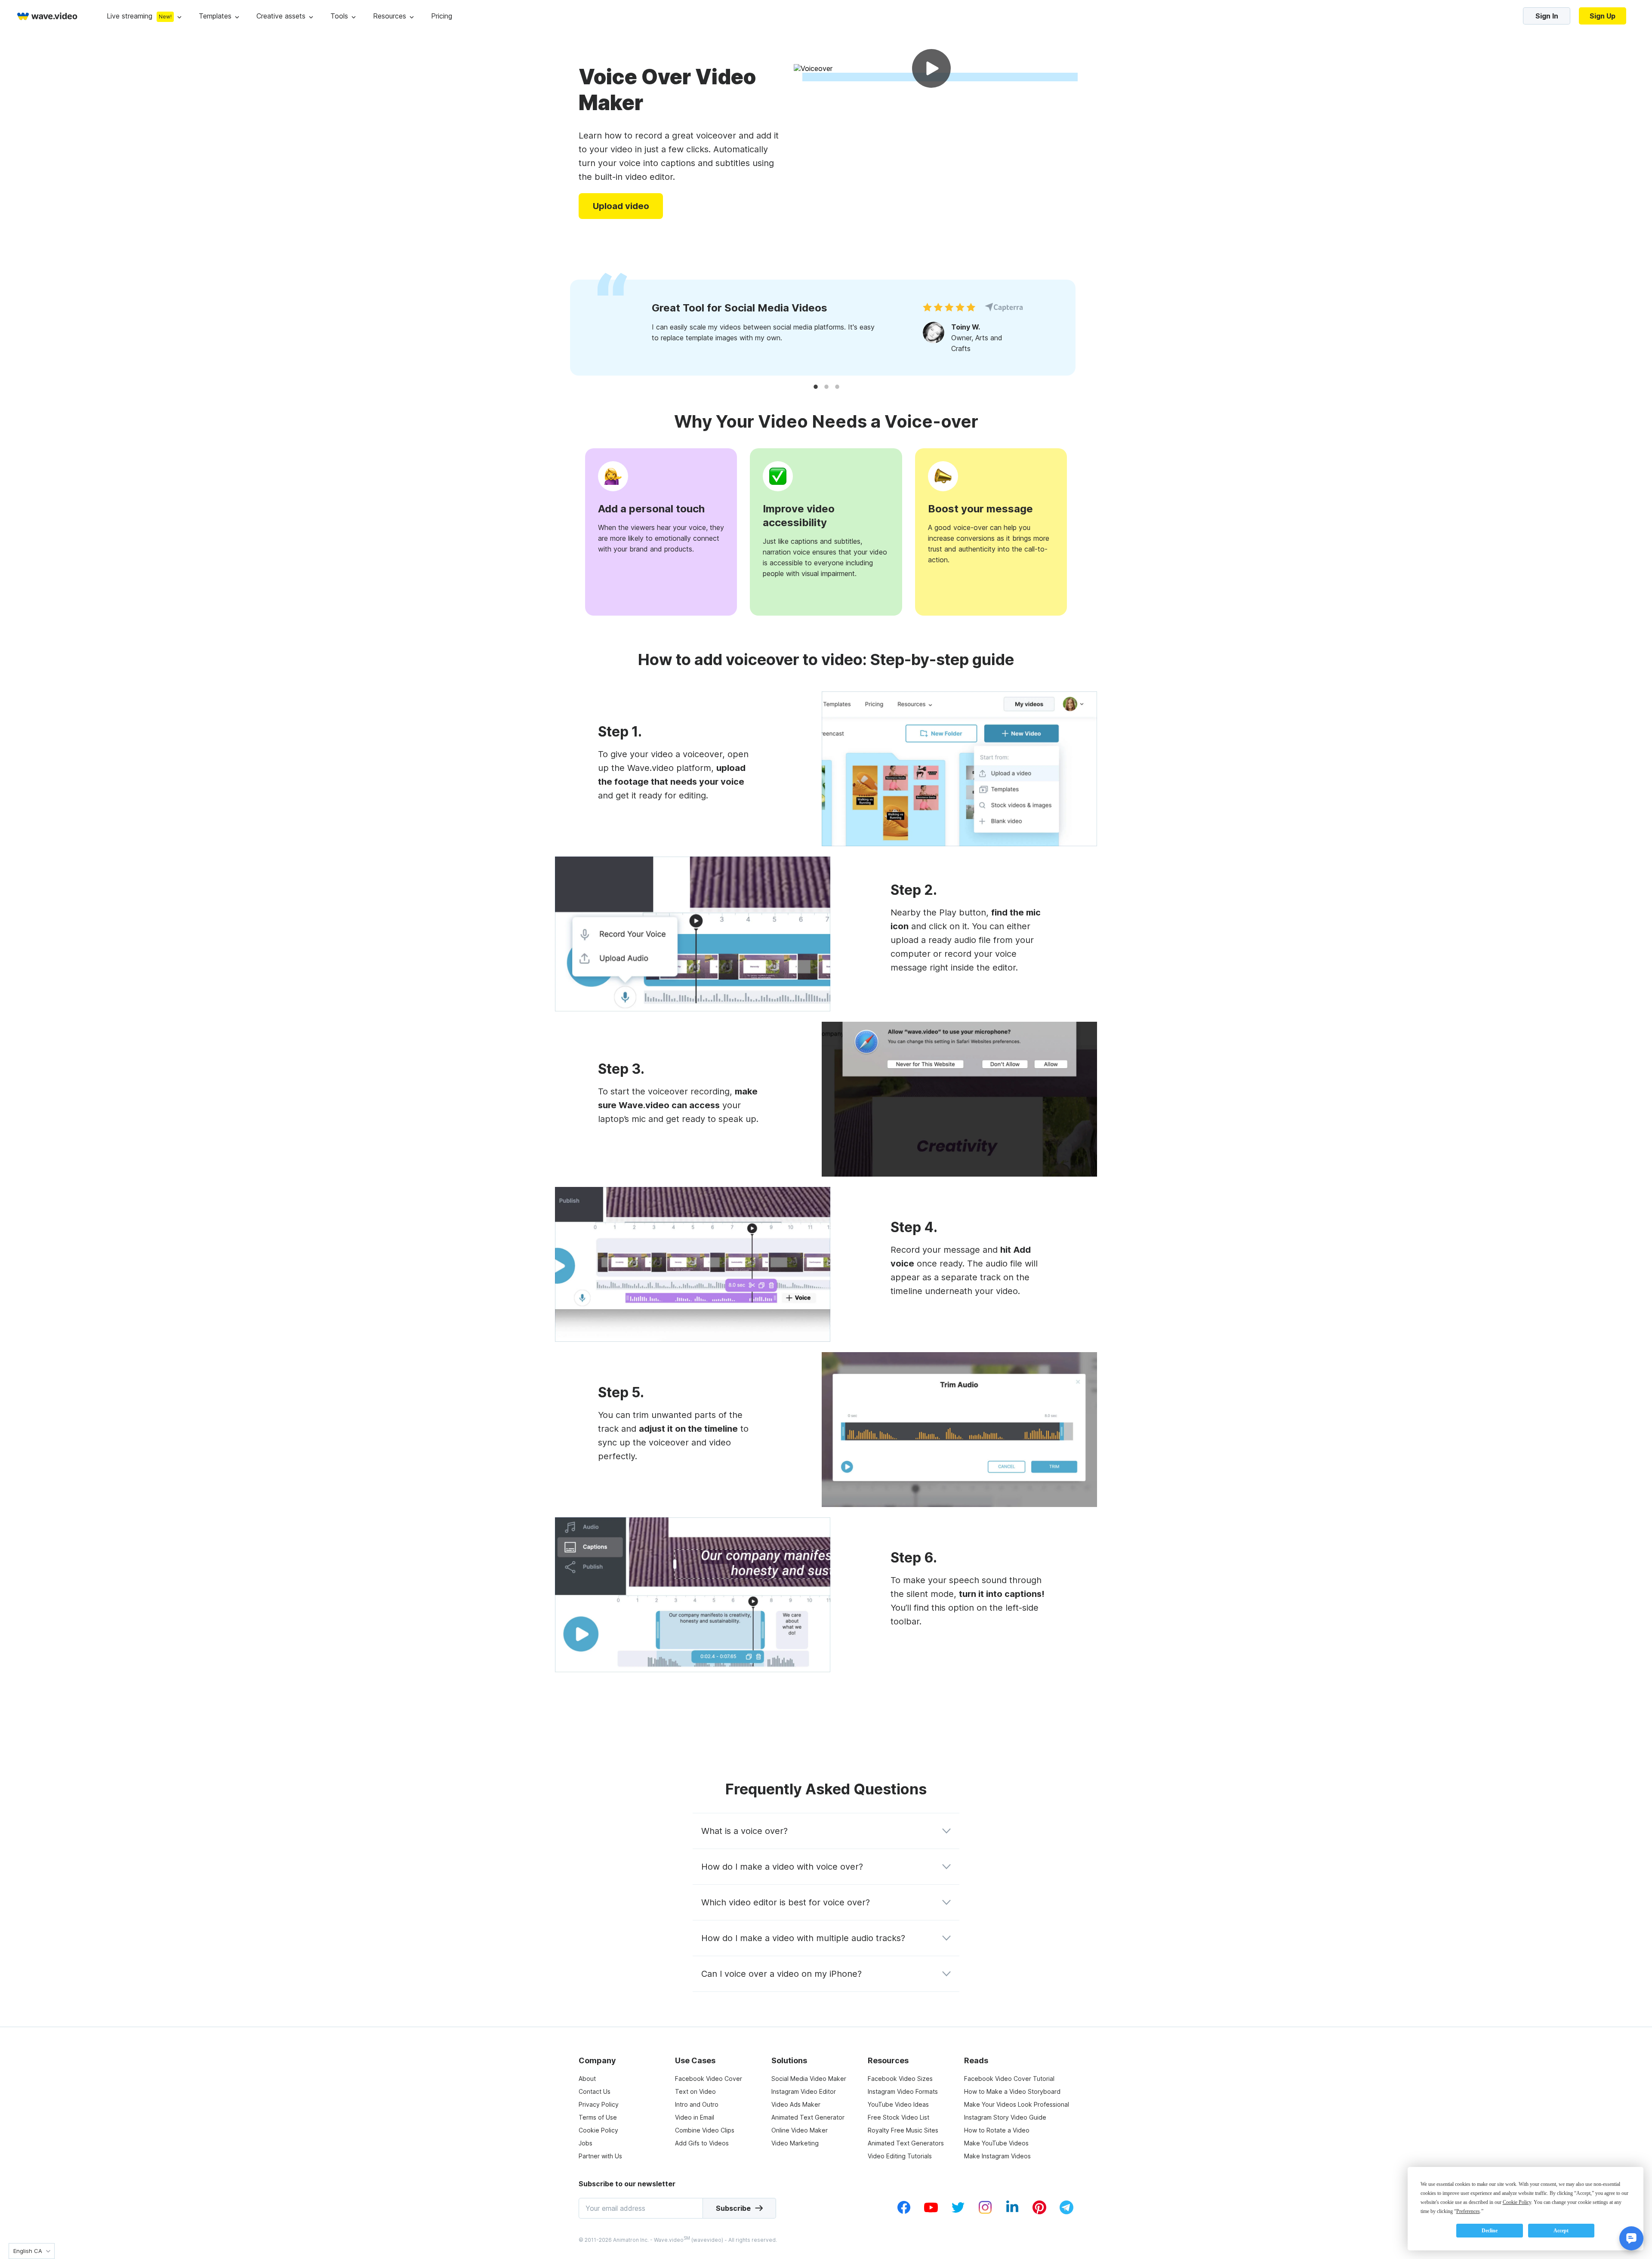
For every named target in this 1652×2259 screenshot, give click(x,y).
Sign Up (1603, 16)
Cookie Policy (598, 2130)
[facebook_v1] (904, 2212)
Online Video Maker (800, 2130)
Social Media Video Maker (809, 2079)
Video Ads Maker (796, 2104)
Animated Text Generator (808, 2117)
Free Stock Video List (898, 2117)
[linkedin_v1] (1012, 2212)
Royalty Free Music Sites (903, 2130)
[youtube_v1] (931, 2212)
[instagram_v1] (985, 2212)
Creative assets (281, 16)
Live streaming (129, 16)
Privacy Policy (599, 2104)
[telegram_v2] (1066, 2212)
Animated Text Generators (906, 2143)
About (587, 2079)
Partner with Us (600, 2156)
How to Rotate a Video (997, 2130)
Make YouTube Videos (996, 2143)
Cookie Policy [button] (1517, 2202)
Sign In (1547, 16)
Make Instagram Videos (997, 2156)
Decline (1490, 2231)
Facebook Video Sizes (900, 2079)
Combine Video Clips (705, 2130)
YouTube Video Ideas (898, 2104)
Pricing (442, 16)
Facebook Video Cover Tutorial (1009, 2079)
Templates (215, 16)
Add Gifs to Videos (702, 2143)
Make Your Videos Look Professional (1017, 2104)
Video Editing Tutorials (900, 2156)
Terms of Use (598, 2117)
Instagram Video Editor (804, 2091)
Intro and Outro (697, 2104)
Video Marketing (795, 2143)
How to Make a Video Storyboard (1012, 2091)
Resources (390, 16)
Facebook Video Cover (709, 2079)
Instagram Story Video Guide (1005, 2117)
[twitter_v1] (958, 2212)
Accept (1561, 2231)
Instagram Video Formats (903, 2091)
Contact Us (595, 2091)
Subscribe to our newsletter (627, 2184)
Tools (339, 16)
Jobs (586, 2143)
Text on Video (695, 2091)
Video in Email (695, 2117)
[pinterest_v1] (1039, 2212)
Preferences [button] (1468, 2211)
